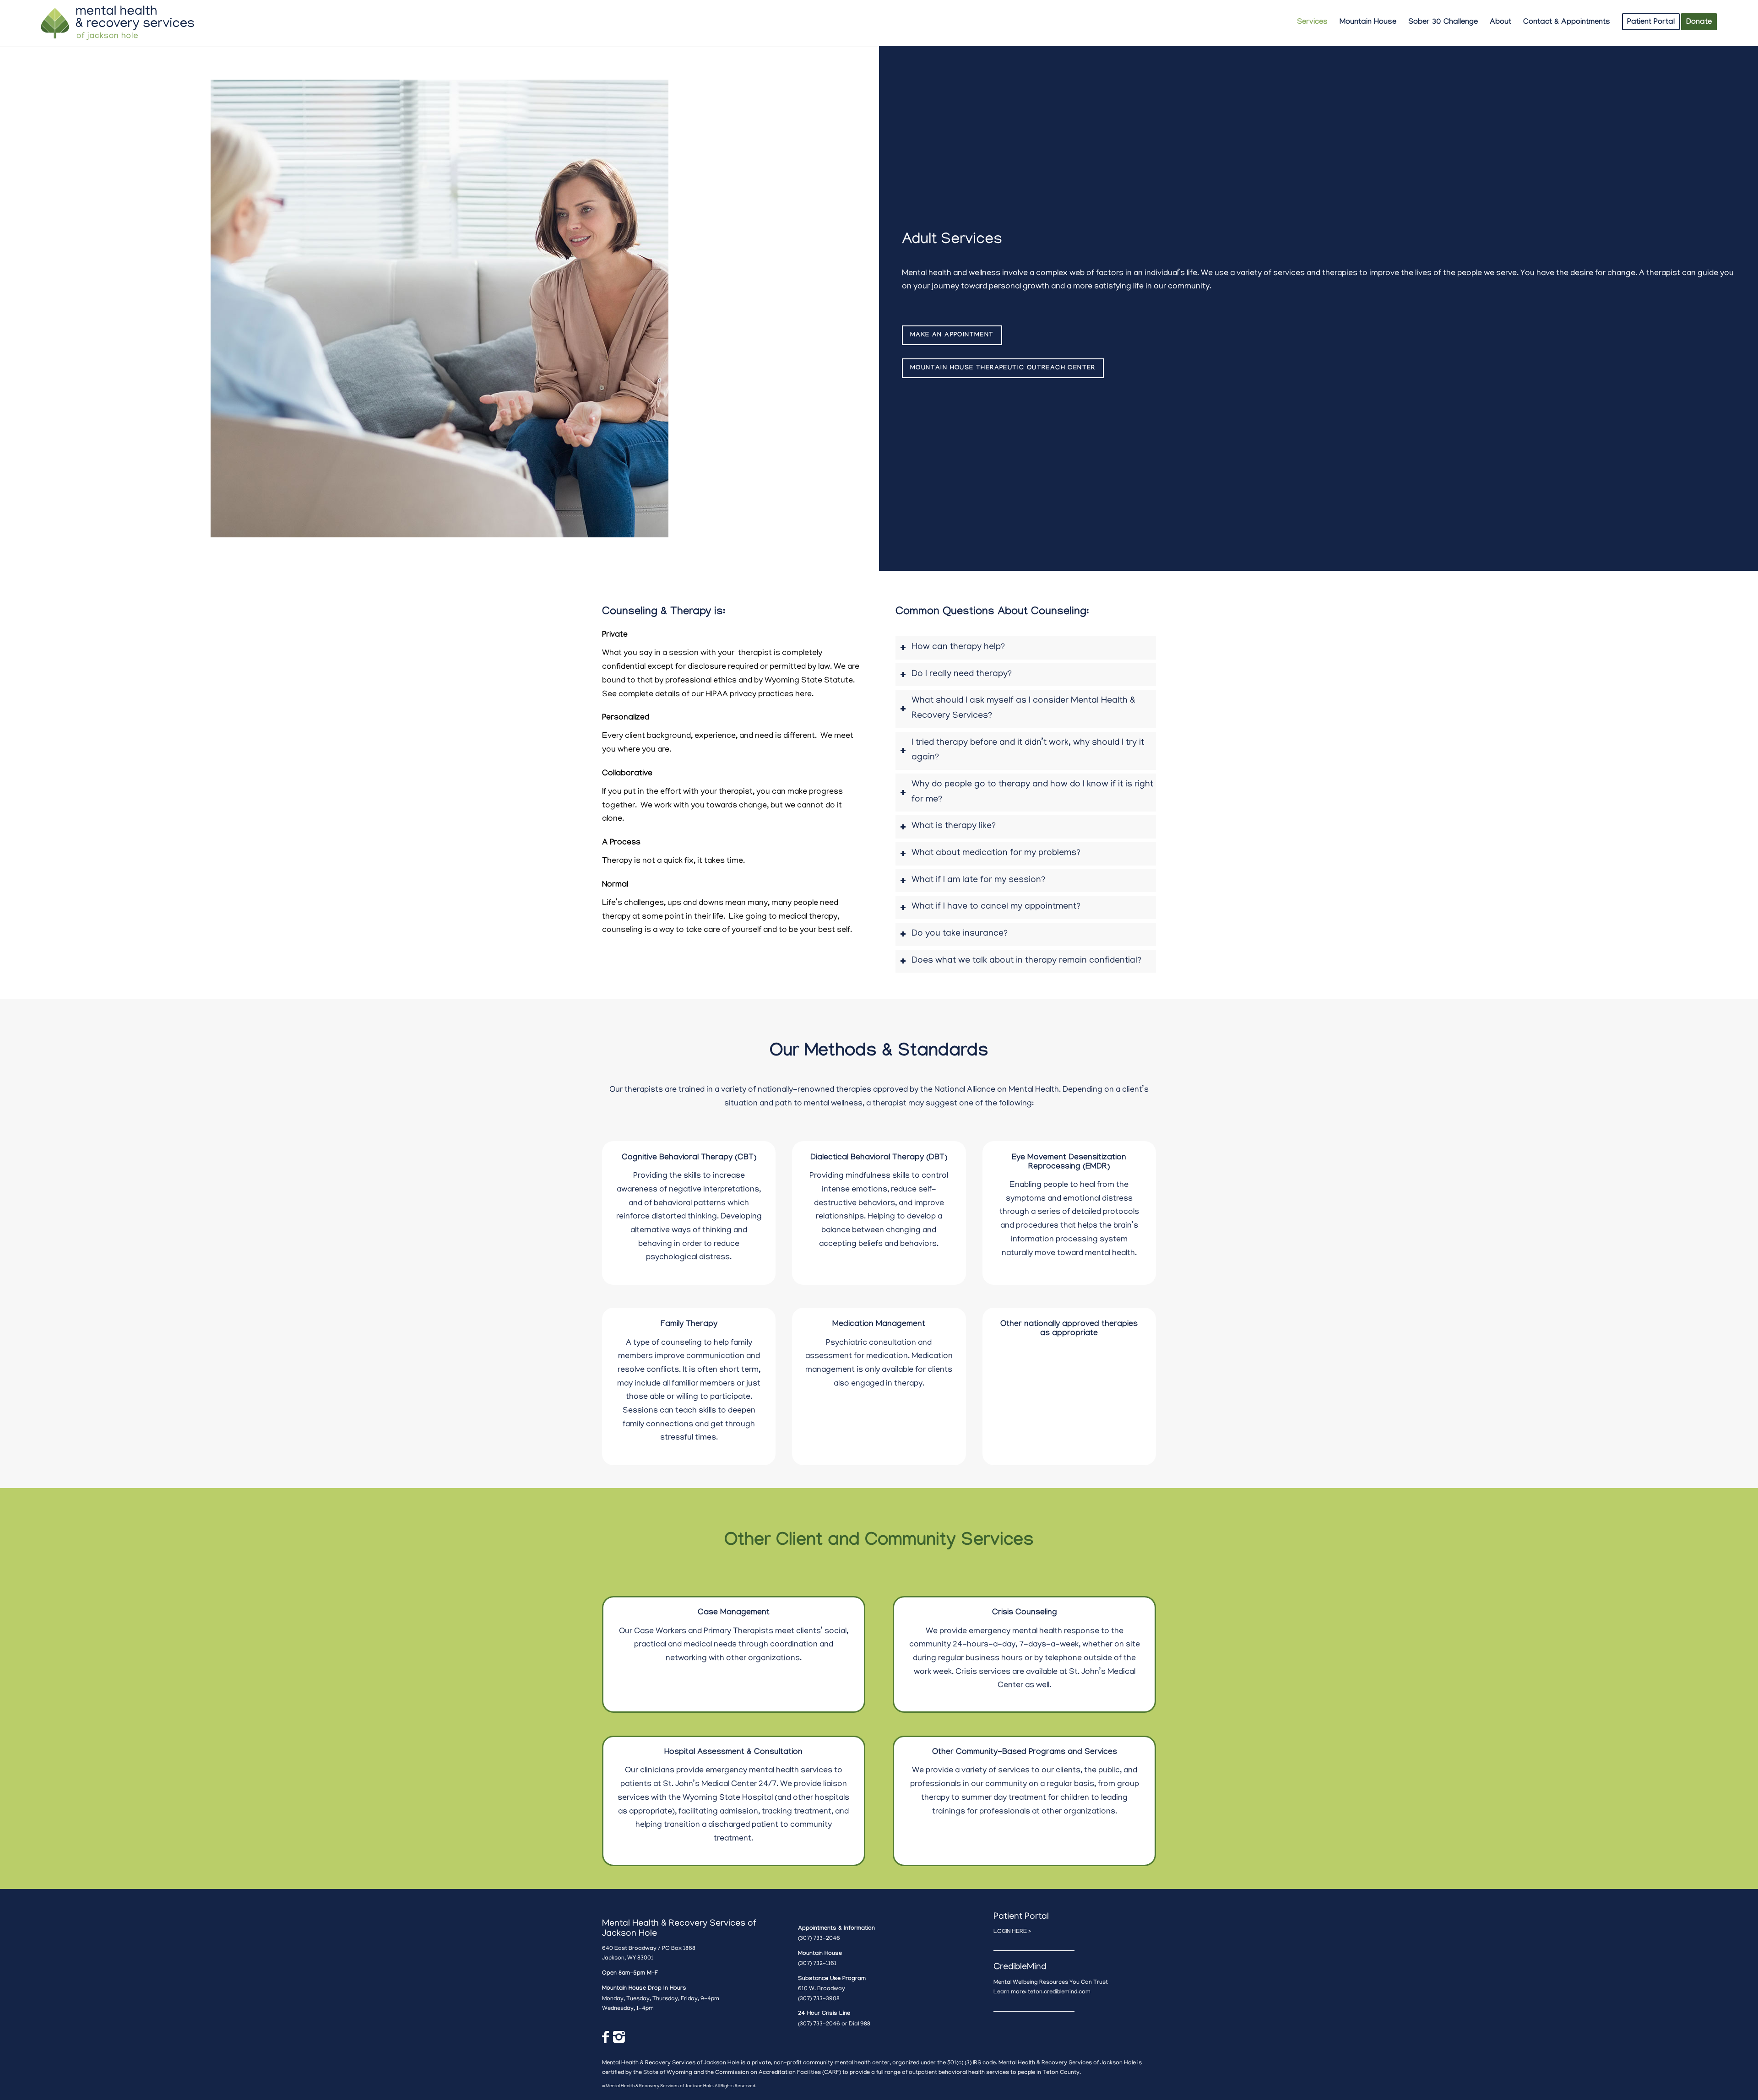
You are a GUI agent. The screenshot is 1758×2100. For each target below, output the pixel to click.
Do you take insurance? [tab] (960, 934)
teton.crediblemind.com (1059, 1992)
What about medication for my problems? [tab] (996, 853)
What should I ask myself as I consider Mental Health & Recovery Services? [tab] (1023, 709)
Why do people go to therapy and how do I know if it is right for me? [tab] (1032, 792)
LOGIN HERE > (1012, 1932)
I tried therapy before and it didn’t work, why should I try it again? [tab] (1028, 751)
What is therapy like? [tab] (954, 826)
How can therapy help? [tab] (958, 647)
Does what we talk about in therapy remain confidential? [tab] (1026, 961)
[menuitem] (1312, 23)
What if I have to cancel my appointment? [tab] (996, 907)
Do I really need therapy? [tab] (962, 674)
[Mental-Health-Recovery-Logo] (118, 23)
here (803, 695)
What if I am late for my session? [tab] (978, 880)
